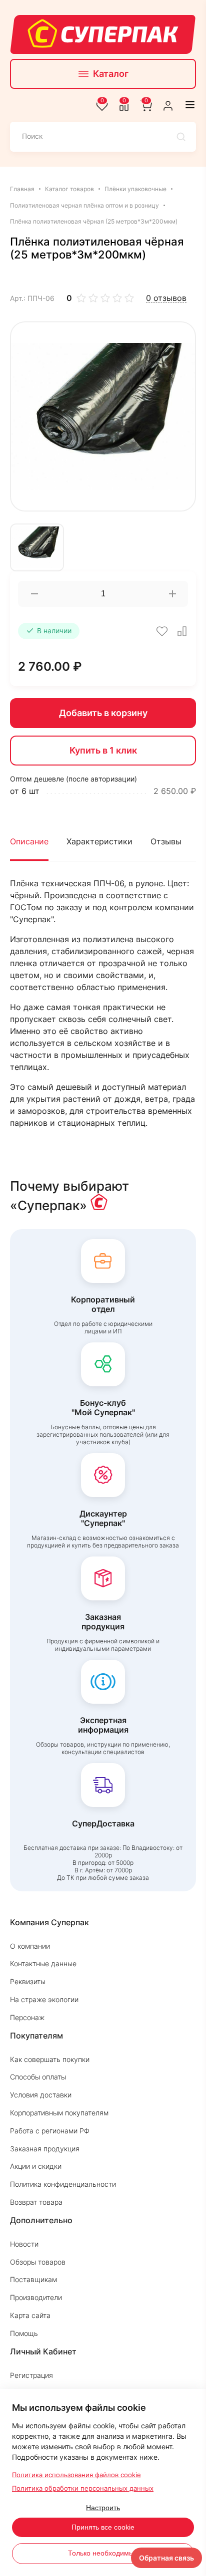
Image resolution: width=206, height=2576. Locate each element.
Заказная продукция (45, 2149)
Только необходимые (103, 2553)
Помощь (24, 2333)
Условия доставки (41, 2095)
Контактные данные (43, 1963)
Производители (36, 2297)
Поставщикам (33, 2279)
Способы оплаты (38, 2077)
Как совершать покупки (50, 2059)
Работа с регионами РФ (50, 2131)
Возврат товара (36, 2202)
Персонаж (27, 2017)
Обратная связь (166, 2558)
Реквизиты (28, 1981)
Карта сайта (30, 2315)
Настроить (103, 2508)
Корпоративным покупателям (59, 2113)
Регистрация (31, 2375)
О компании (30, 1946)
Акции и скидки (36, 2166)
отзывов (166, 298)
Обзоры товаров (38, 2262)
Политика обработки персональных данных (83, 2488)
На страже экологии (44, 1999)
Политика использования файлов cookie (76, 2475)
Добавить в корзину (103, 713)
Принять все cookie (103, 2527)
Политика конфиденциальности (63, 2184)
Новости (24, 2244)
